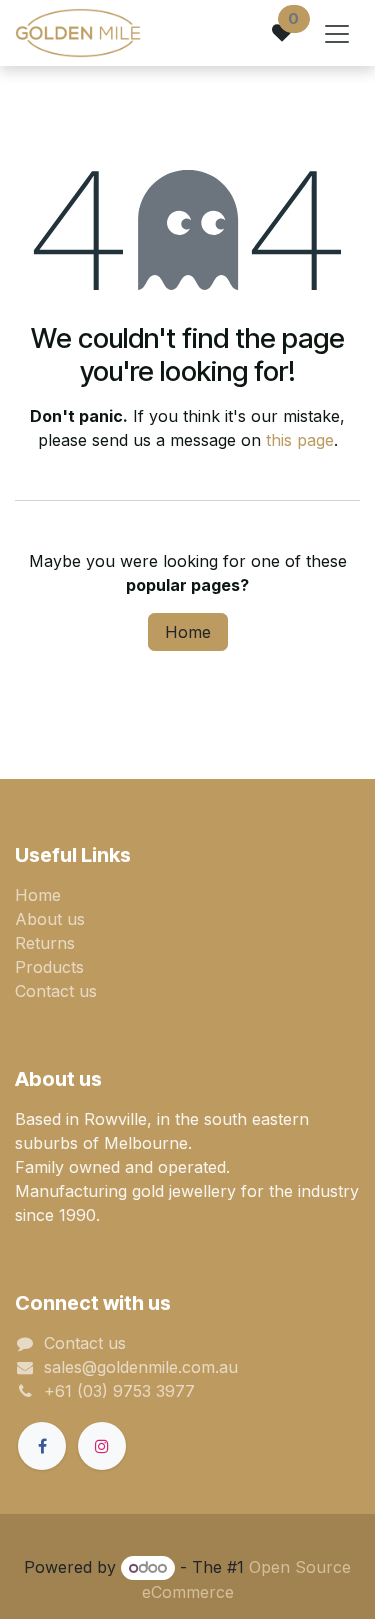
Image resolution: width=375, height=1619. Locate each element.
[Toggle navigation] (337, 33)
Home (188, 632)
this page (300, 440)
